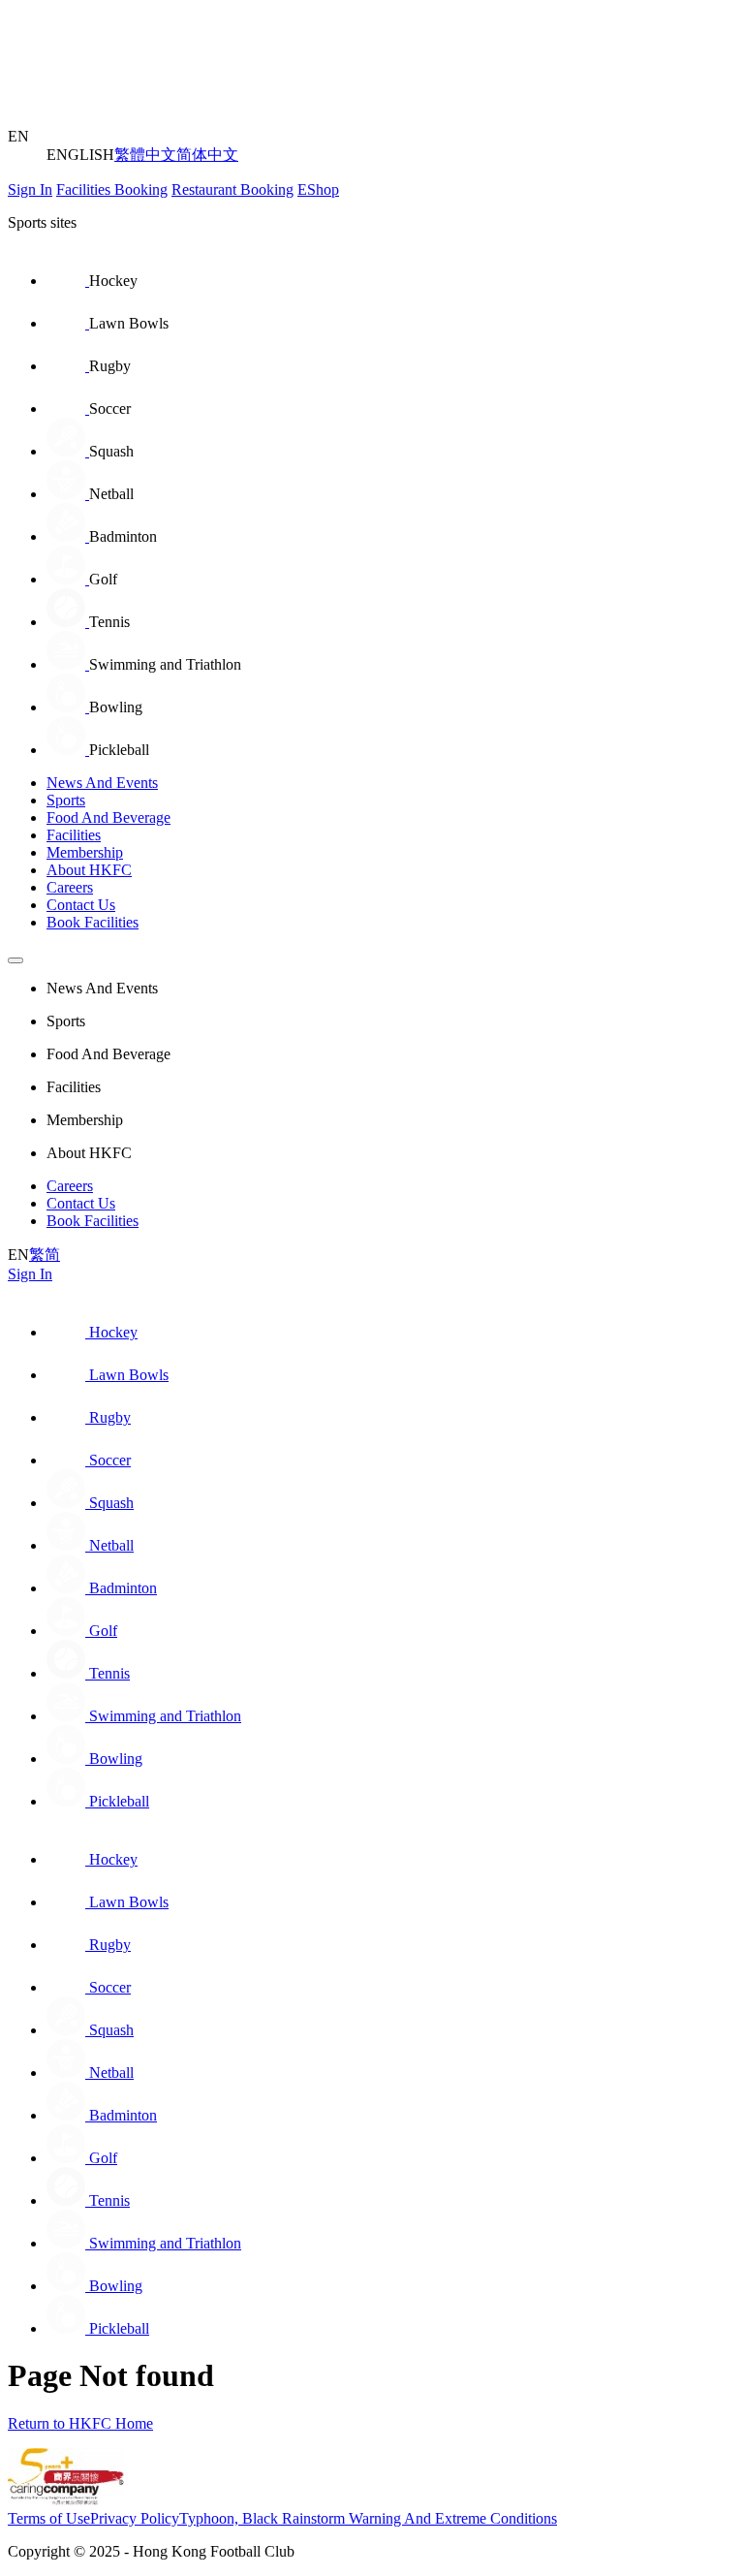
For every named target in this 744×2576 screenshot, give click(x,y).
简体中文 (207, 155)
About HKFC (89, 870)
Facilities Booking (112, 189)
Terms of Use (49, 2518)
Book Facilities (93, 922)
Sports (66, 800)
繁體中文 (145, 155)
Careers (70, 887)
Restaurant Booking (232, 189)
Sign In (30, 189)
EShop (318, 189)
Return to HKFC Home (80, 2423)
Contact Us (81, 905)
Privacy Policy (135, 2518)
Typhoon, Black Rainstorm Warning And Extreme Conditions (368, 2518)
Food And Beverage (108, 817)
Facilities (74, 835)
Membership (85, 852)
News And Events (102, 783)
